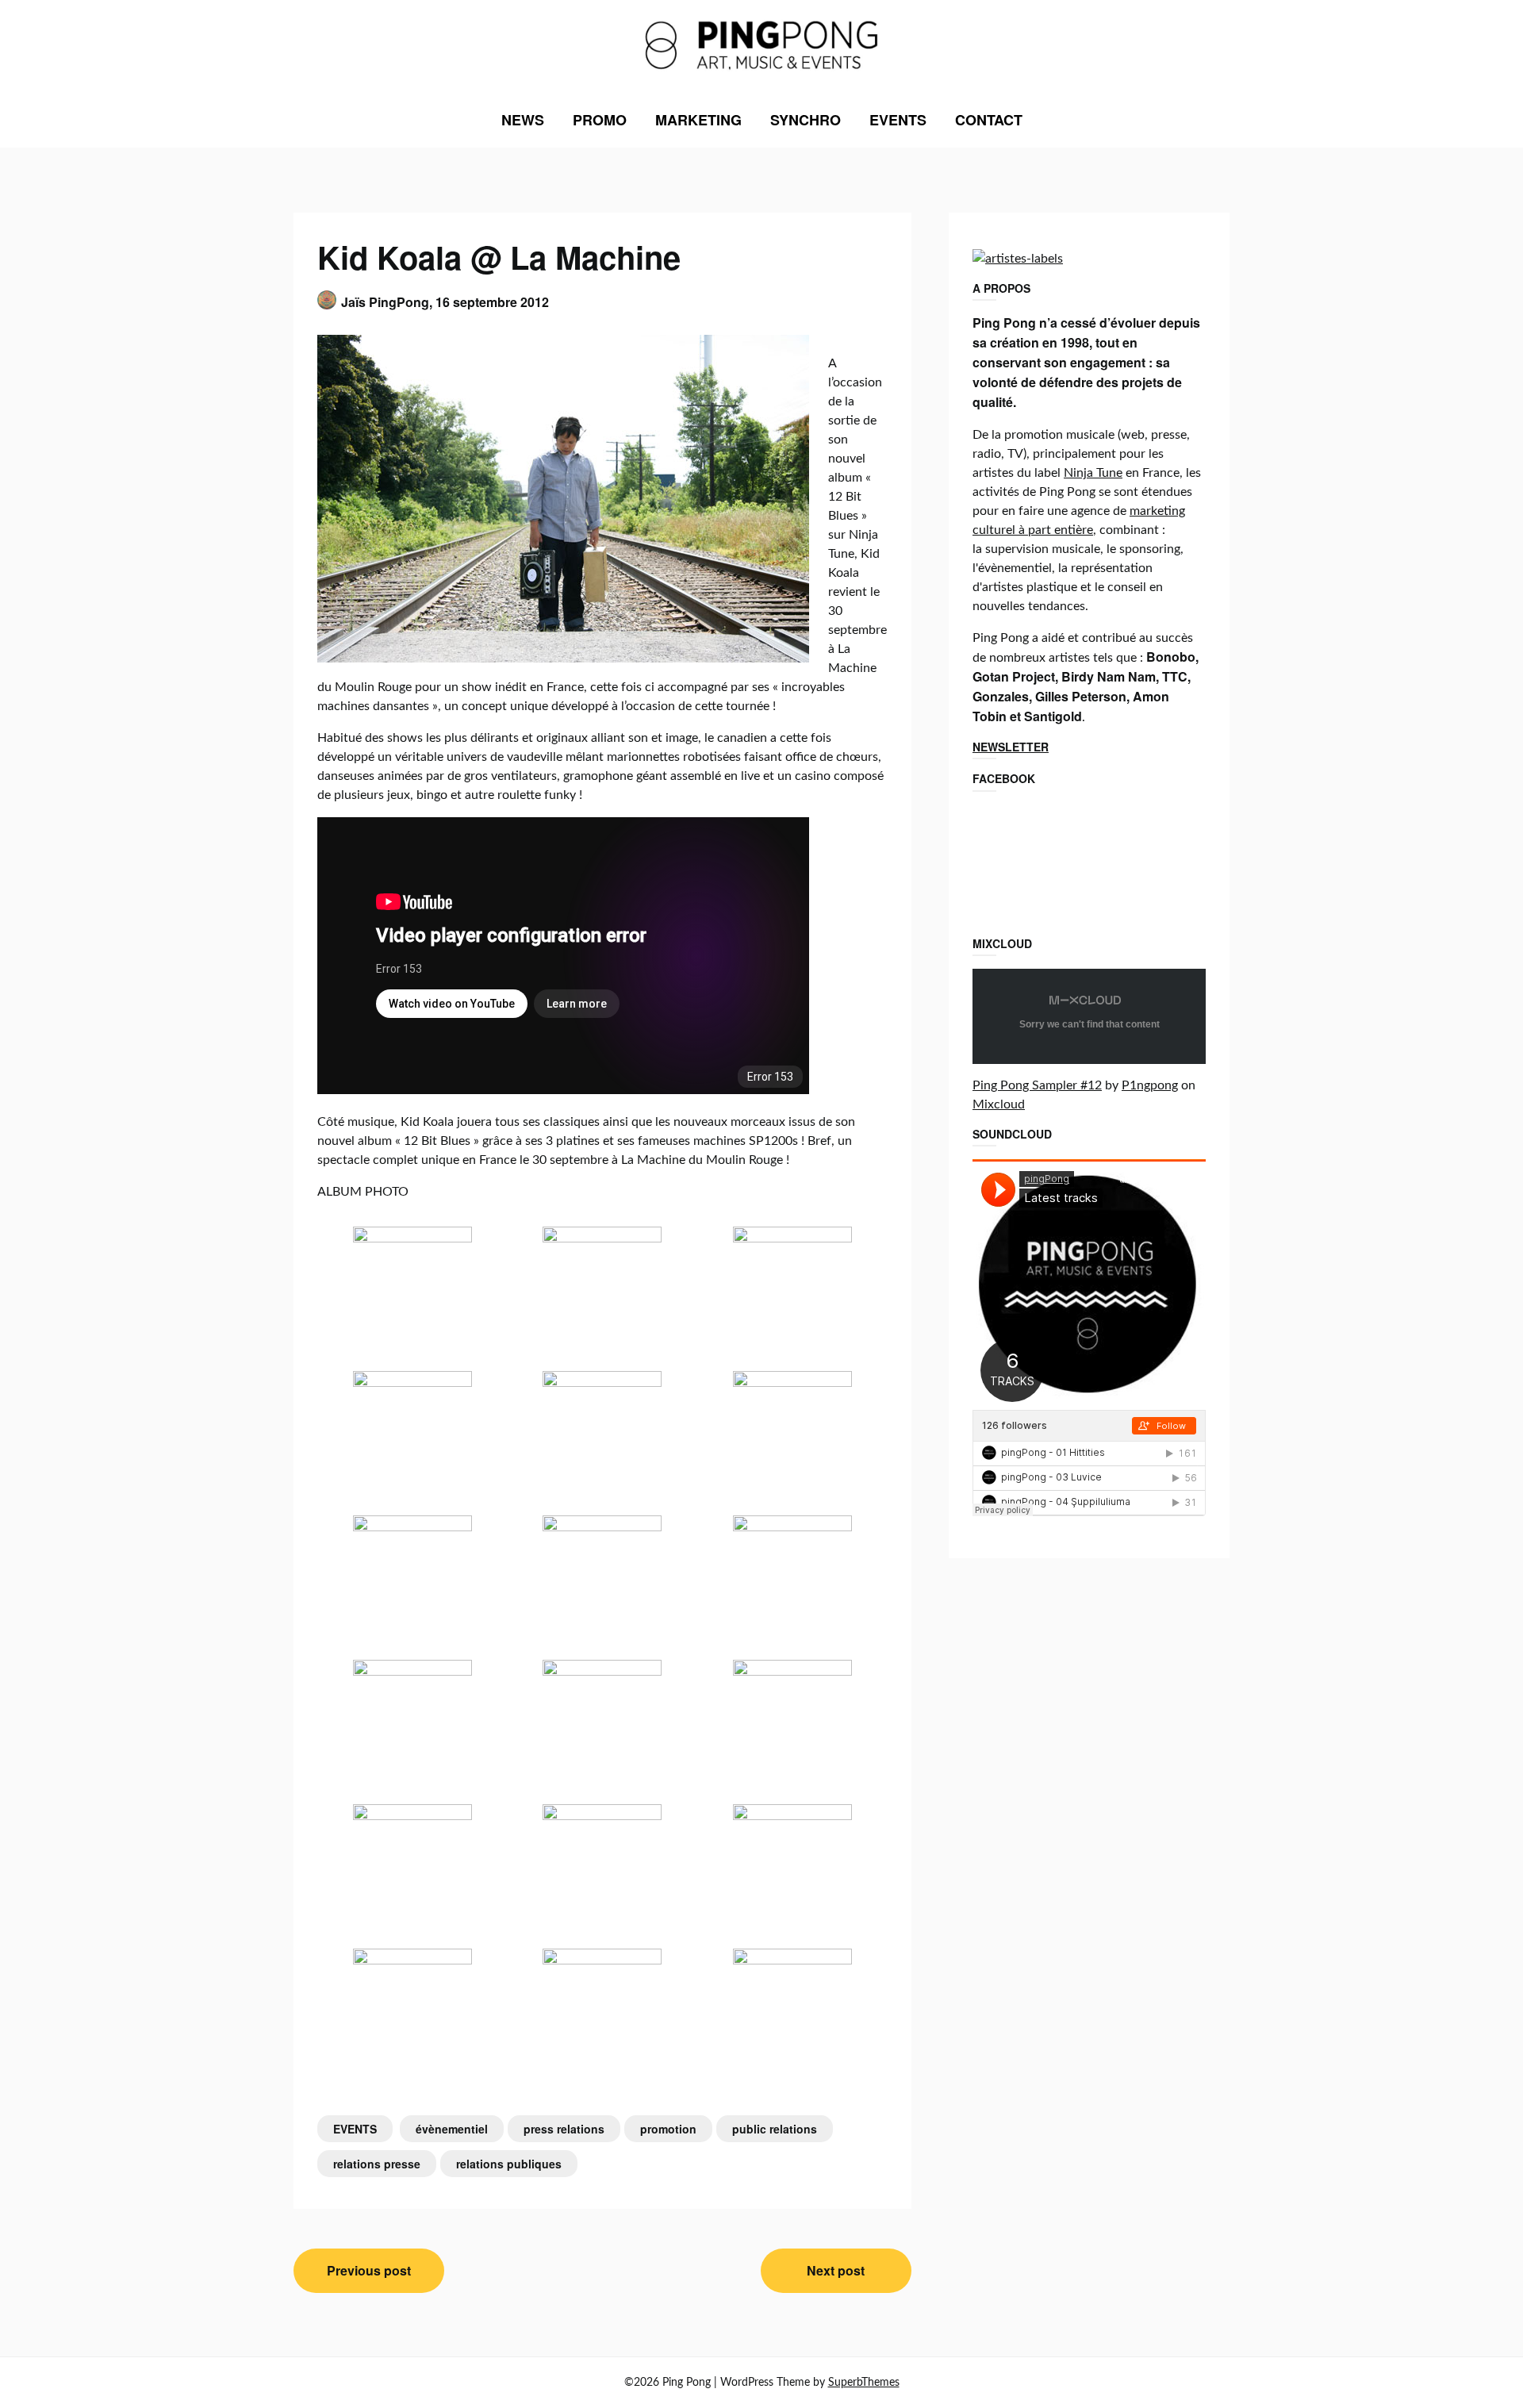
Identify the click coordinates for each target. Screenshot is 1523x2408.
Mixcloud (999, 1104)
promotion (668, 2129)
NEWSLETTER (1011, 747)
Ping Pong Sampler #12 (1037, 1085)
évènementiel (452, 2129)
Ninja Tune (1093, 473)
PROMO (600, 120)
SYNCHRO (806, 120)
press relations (564, 2129)
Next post (836, 2270)
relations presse (377, 2164)
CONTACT (989, 120)
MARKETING (698, 120)
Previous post (369, 2270)
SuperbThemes (864, 2383)
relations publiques (509, 2164)
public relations (775, 2129)
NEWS (523, 120)
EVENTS (898, 120)
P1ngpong (1150, 1085)
